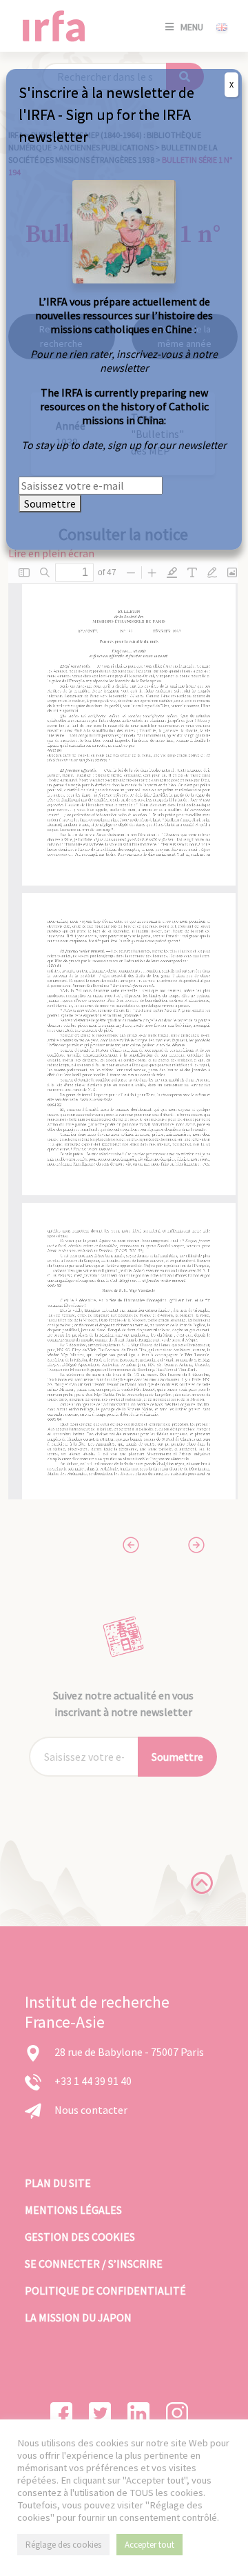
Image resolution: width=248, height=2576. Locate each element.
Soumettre (50, 503)
